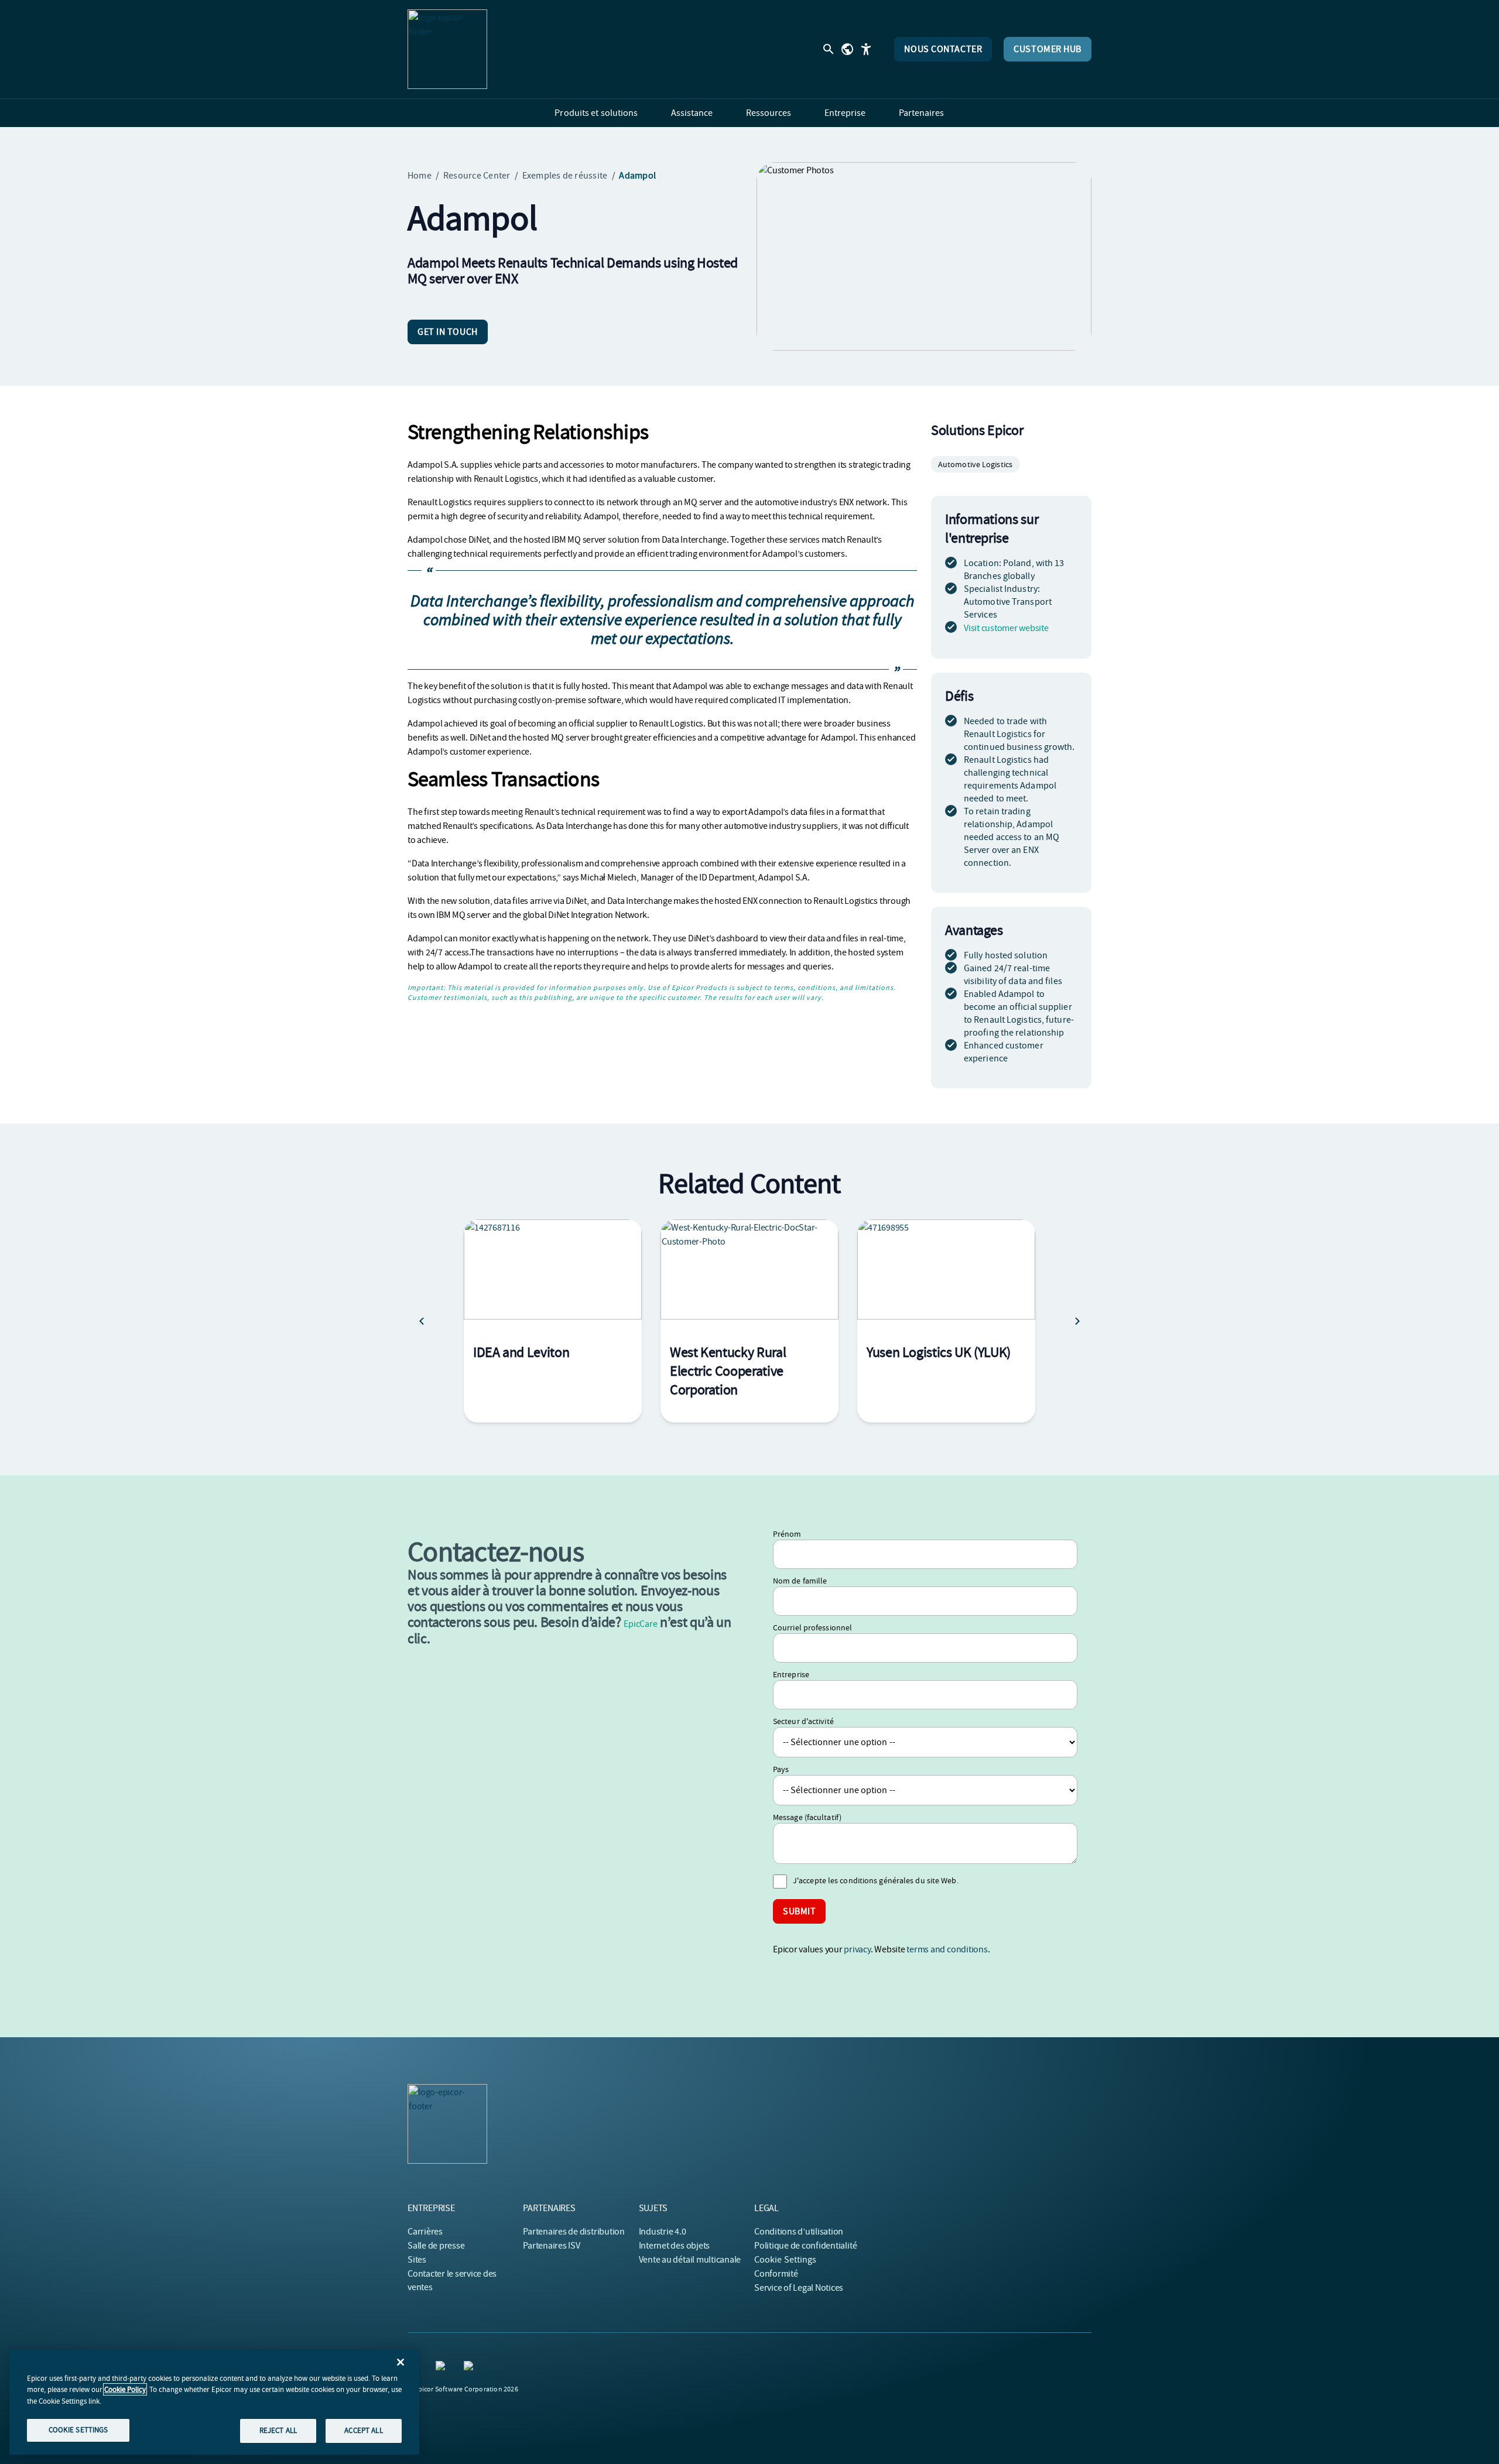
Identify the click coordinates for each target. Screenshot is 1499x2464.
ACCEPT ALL (363, 2430)
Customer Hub (1048, 49)
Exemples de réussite (565, 176)
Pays (781, 1769)
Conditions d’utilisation (799, 2232)
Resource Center (477, 176)
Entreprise (791, 1674)
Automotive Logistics (975, 464)
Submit (799, 1911)
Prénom (787, 1534)
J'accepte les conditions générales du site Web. (876, 1880)
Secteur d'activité (803, 1721)
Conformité (776, 2274)
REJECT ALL (278, 2430)
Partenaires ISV (551, 2246)
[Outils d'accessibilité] (866, 49)
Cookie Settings (786, 2260)
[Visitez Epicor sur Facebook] (443, 2368)
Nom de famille (800, 1581)
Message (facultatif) (807, 1817)
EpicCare (640, 1624)
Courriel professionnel (812, 1627)
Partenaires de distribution (574, 2232)
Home (420, 176)
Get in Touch (448, 332)
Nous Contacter (943, 49)
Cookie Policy (125, 2389)
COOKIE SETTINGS (78, 2430)
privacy (857, 1949)
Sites (417, 2260)
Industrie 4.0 (663, 2232)
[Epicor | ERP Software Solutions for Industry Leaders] (447, 49)
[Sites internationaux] (847, 49)
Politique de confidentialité (805, 2246)
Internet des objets (674, 2246)
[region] (214, 2402)
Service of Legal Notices (799, 2288)
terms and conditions (947, 1949)
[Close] (401, 2362)
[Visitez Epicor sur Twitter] (471, 2368)
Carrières (425, 2232)
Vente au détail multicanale (690, 2260)
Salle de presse (436, 2246)
